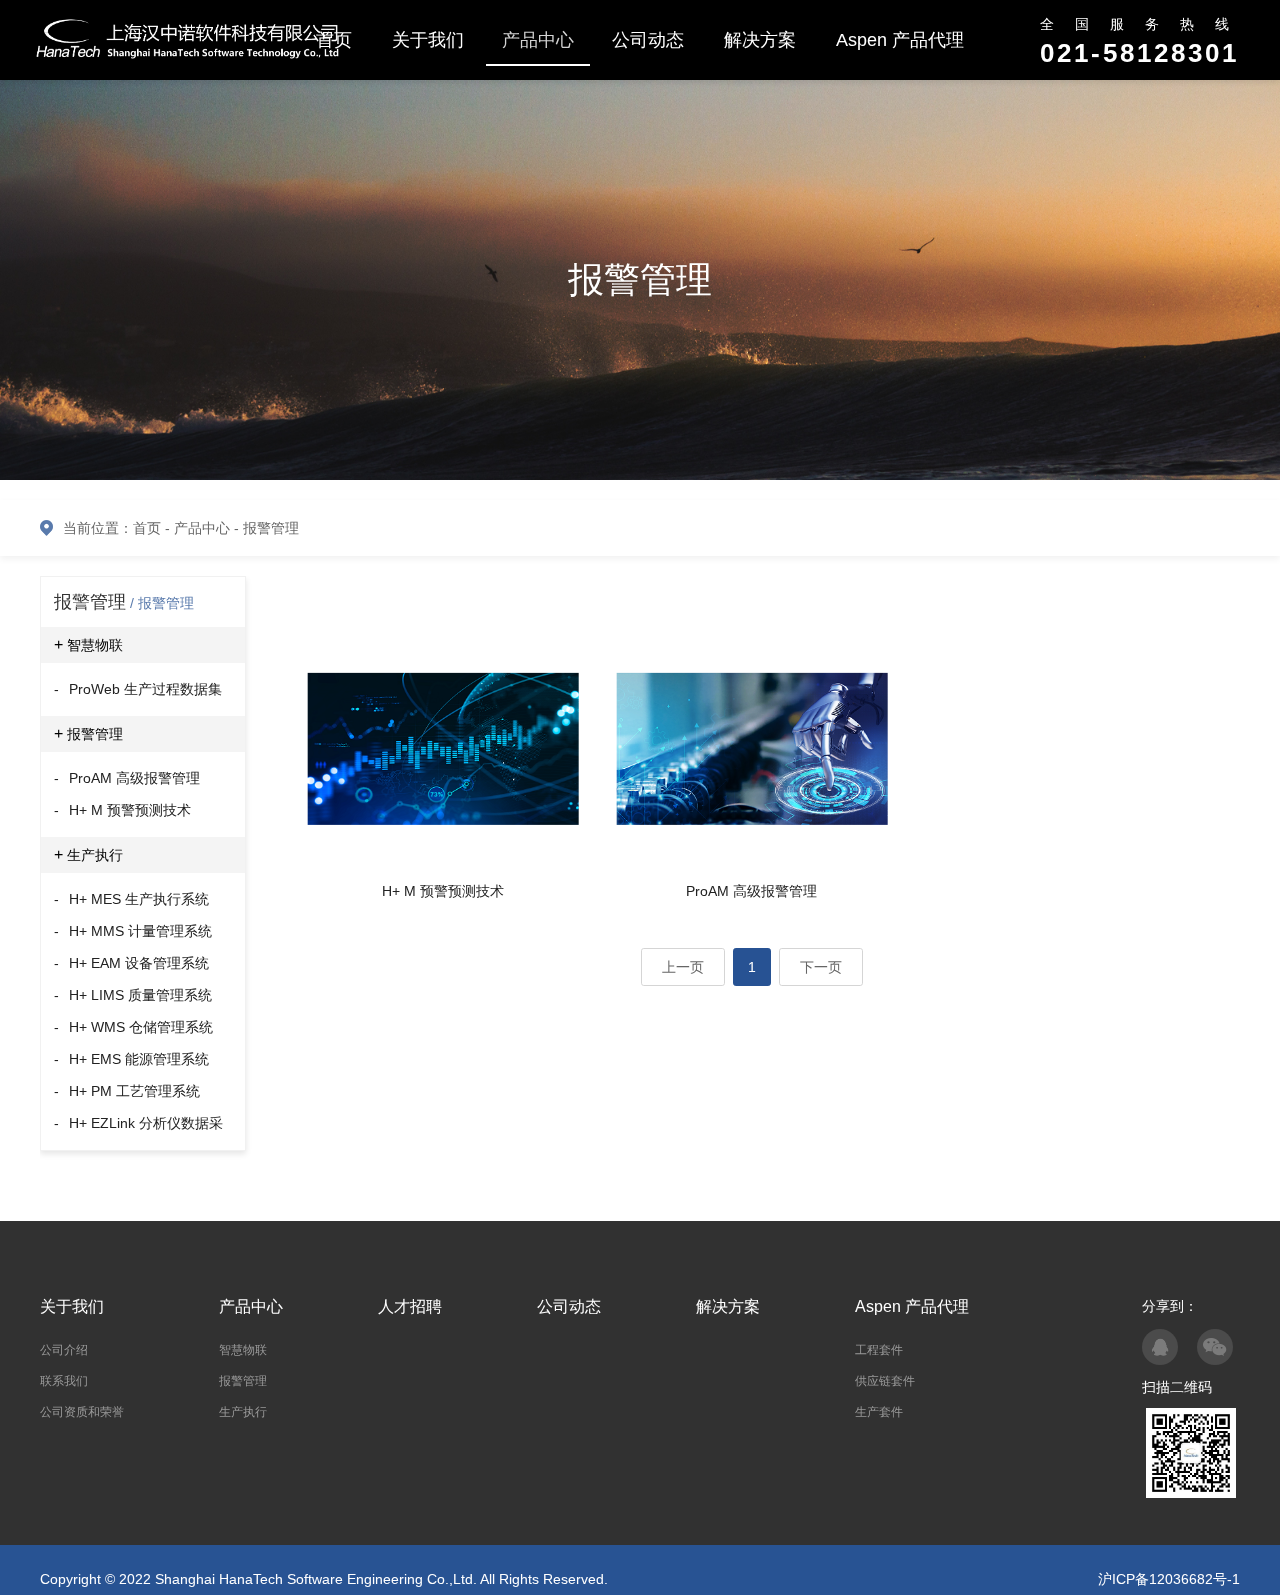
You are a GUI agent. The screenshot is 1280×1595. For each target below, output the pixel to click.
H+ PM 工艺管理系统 (127, 1091)
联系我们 (64, 1381)
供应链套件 (885, 1381)
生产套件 (879, 1412)
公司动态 (648, 40)
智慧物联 (88, 644)
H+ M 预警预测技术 (122, 810)
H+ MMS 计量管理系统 (133, 931)
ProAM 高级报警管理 (127, 778)
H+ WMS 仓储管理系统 (133, 1027)
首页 (147, 528)
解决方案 (760, 40)
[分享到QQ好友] (1160, 1347)
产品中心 (538, 40)
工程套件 (879, 1350)
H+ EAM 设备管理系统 (131, 963)
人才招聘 (410, 1306)
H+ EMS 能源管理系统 (131, 1059)
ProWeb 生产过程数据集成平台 (138, 693)
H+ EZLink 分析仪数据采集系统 (138, 1127)
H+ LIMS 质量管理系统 (133, 995)
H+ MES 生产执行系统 (131, 899)
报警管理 (271, 528)
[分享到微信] (1215, 1347)
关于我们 (428, 40)
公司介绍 (64, 1350)
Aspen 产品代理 (900, 40)
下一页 (821, 967)
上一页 (683, 967)
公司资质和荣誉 (82, 1412)
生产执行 (88, 854)
